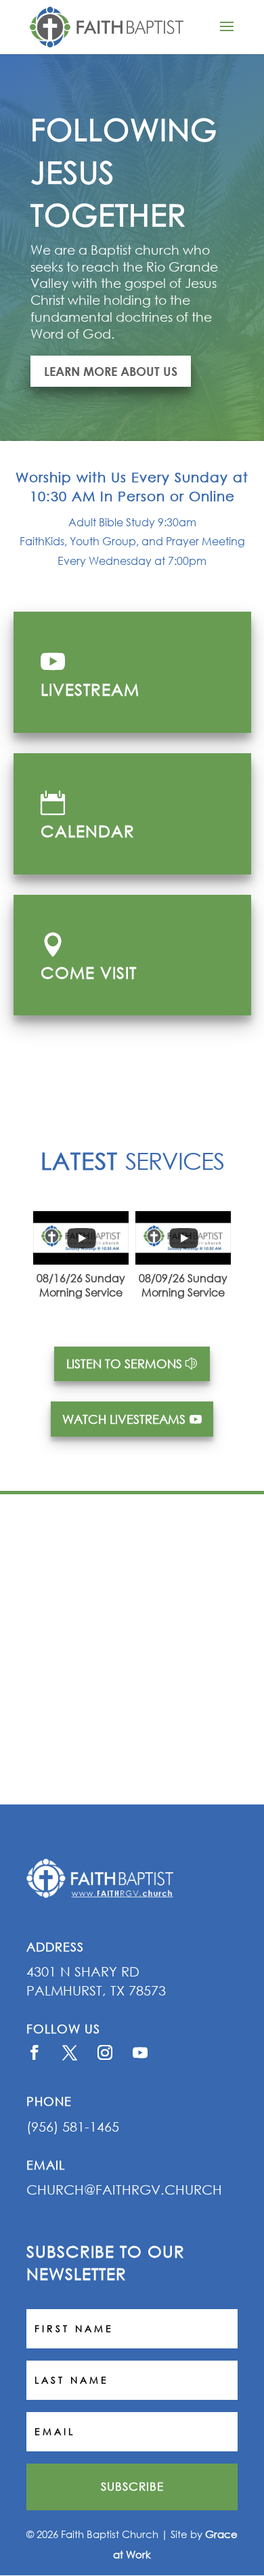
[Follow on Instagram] (105, 2052)
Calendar (88, 830)
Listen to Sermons (124, 1364)
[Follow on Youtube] (140, 2052)
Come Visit (89, 972)
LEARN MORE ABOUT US (111, 371)
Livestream (90, 689)
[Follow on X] (70, 2052)
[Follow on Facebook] (35, 2052)
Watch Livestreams (124, 1419)
